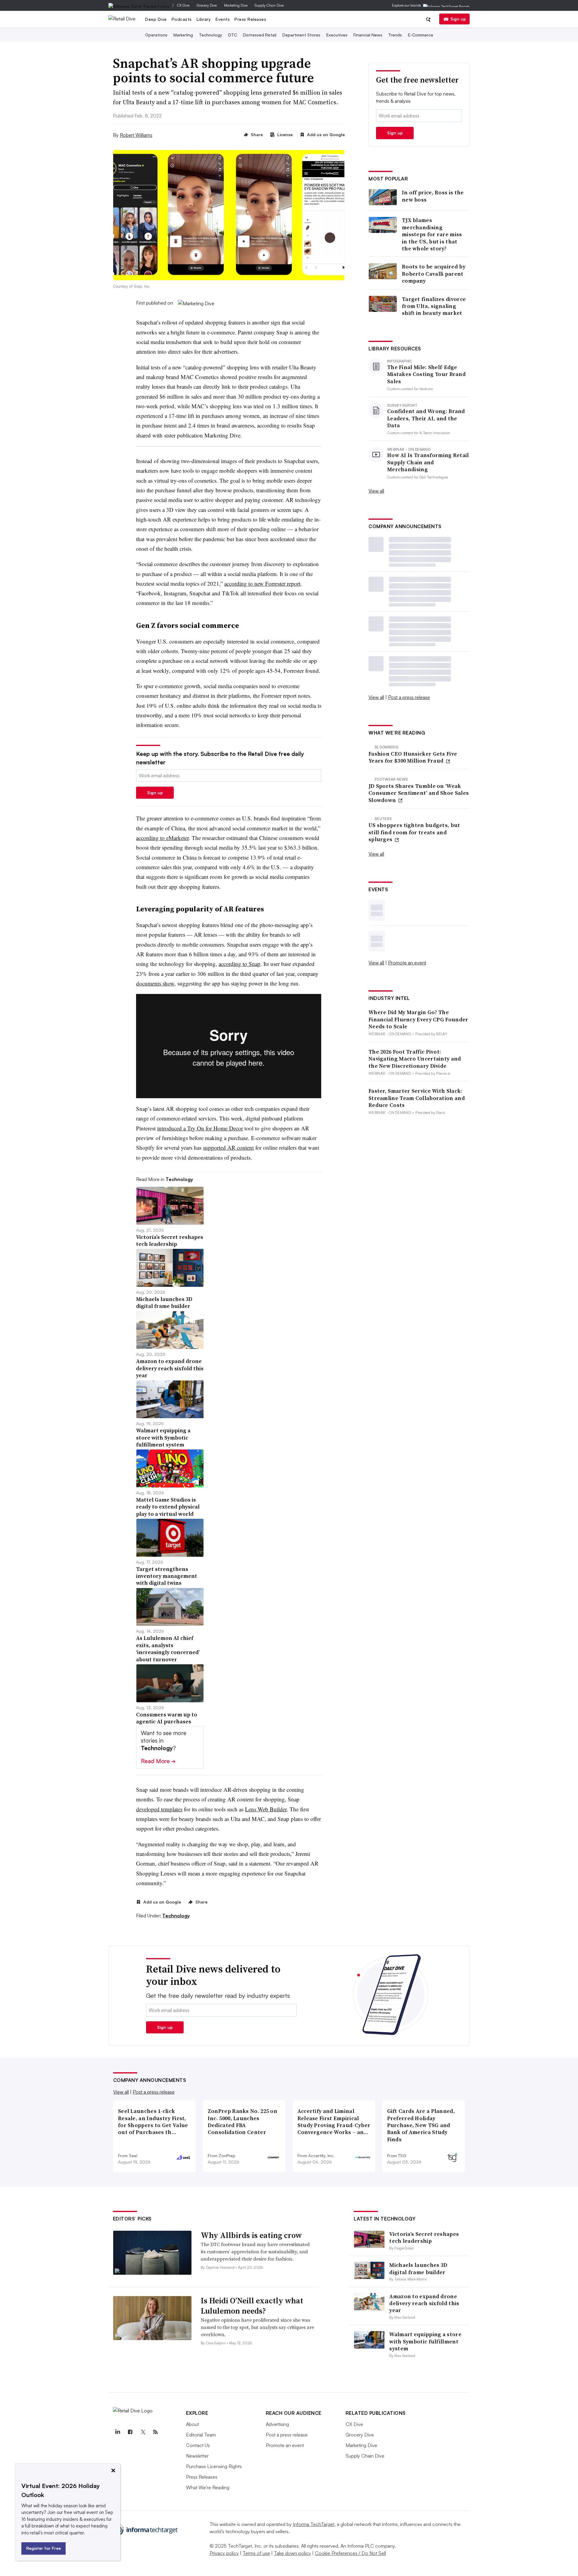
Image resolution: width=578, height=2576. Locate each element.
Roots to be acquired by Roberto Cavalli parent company (434, 274)
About (193, 2424)
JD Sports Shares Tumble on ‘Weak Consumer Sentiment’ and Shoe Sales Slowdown (419, 793)
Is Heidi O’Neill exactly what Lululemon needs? (252, 2306)
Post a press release (409, 697)
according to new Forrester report (262, 583)
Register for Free (44, 2548)
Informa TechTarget (314, 2524)
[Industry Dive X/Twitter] (143, 2432)
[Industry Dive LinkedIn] (118, 2432)
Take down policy (292, 2553)
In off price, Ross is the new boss (433, 196)
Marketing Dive (236, 5)
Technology (211, 35)
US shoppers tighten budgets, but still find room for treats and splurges (414, 832)
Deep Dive (156, 19)
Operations (156, 35)
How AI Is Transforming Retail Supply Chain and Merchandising (428, 462)
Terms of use (256, 2553)
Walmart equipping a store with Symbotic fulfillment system (425, 2341)
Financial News (368, 35)
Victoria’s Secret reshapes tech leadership (424, 2237)
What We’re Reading (208, 2487)
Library (204, 19)
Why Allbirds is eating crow (251, 2235)
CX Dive (183, 5)
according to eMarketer (162, 838)
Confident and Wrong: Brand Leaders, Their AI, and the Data (426, 418)
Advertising (277, 2424)
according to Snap (239, 964)
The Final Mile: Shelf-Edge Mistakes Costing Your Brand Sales (426, 374)
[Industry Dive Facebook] (130, 2432)
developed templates (159, 1809)
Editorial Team (201, 2435)
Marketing (183, 35)
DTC (233, 35)
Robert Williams (136, 135)
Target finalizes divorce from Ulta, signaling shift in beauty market (434, 306)
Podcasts (182, 19)
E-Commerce (421, 35)
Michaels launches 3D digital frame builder (418, 2268)
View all (376, 491)
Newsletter (197, 2456)
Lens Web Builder (266, 1809)
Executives (337, 35)
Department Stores (301, 35)
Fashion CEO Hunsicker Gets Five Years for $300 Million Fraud (413, 757)
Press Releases (250, 19)
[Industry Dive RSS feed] (156, 2432)
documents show (155, 983)
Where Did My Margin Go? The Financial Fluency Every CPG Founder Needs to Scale (418, 1019)
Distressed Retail (260, 35)
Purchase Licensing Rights (214, 2466)
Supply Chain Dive (269, 5)
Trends (395, 35)
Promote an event (407, 963)
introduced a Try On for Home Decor (200, 1128)
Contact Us (198, 2445)
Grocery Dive (207, 5)
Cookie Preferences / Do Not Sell (350, 2553)
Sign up (458, 19)
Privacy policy (224, 2553)
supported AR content (228, 1147)
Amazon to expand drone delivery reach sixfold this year (424, 2303)
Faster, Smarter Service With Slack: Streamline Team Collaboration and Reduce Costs (417, 1098)
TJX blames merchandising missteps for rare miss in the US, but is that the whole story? (432, 234)
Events (223, 19)
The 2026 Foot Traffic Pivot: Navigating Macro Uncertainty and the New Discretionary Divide (415, 1059)
